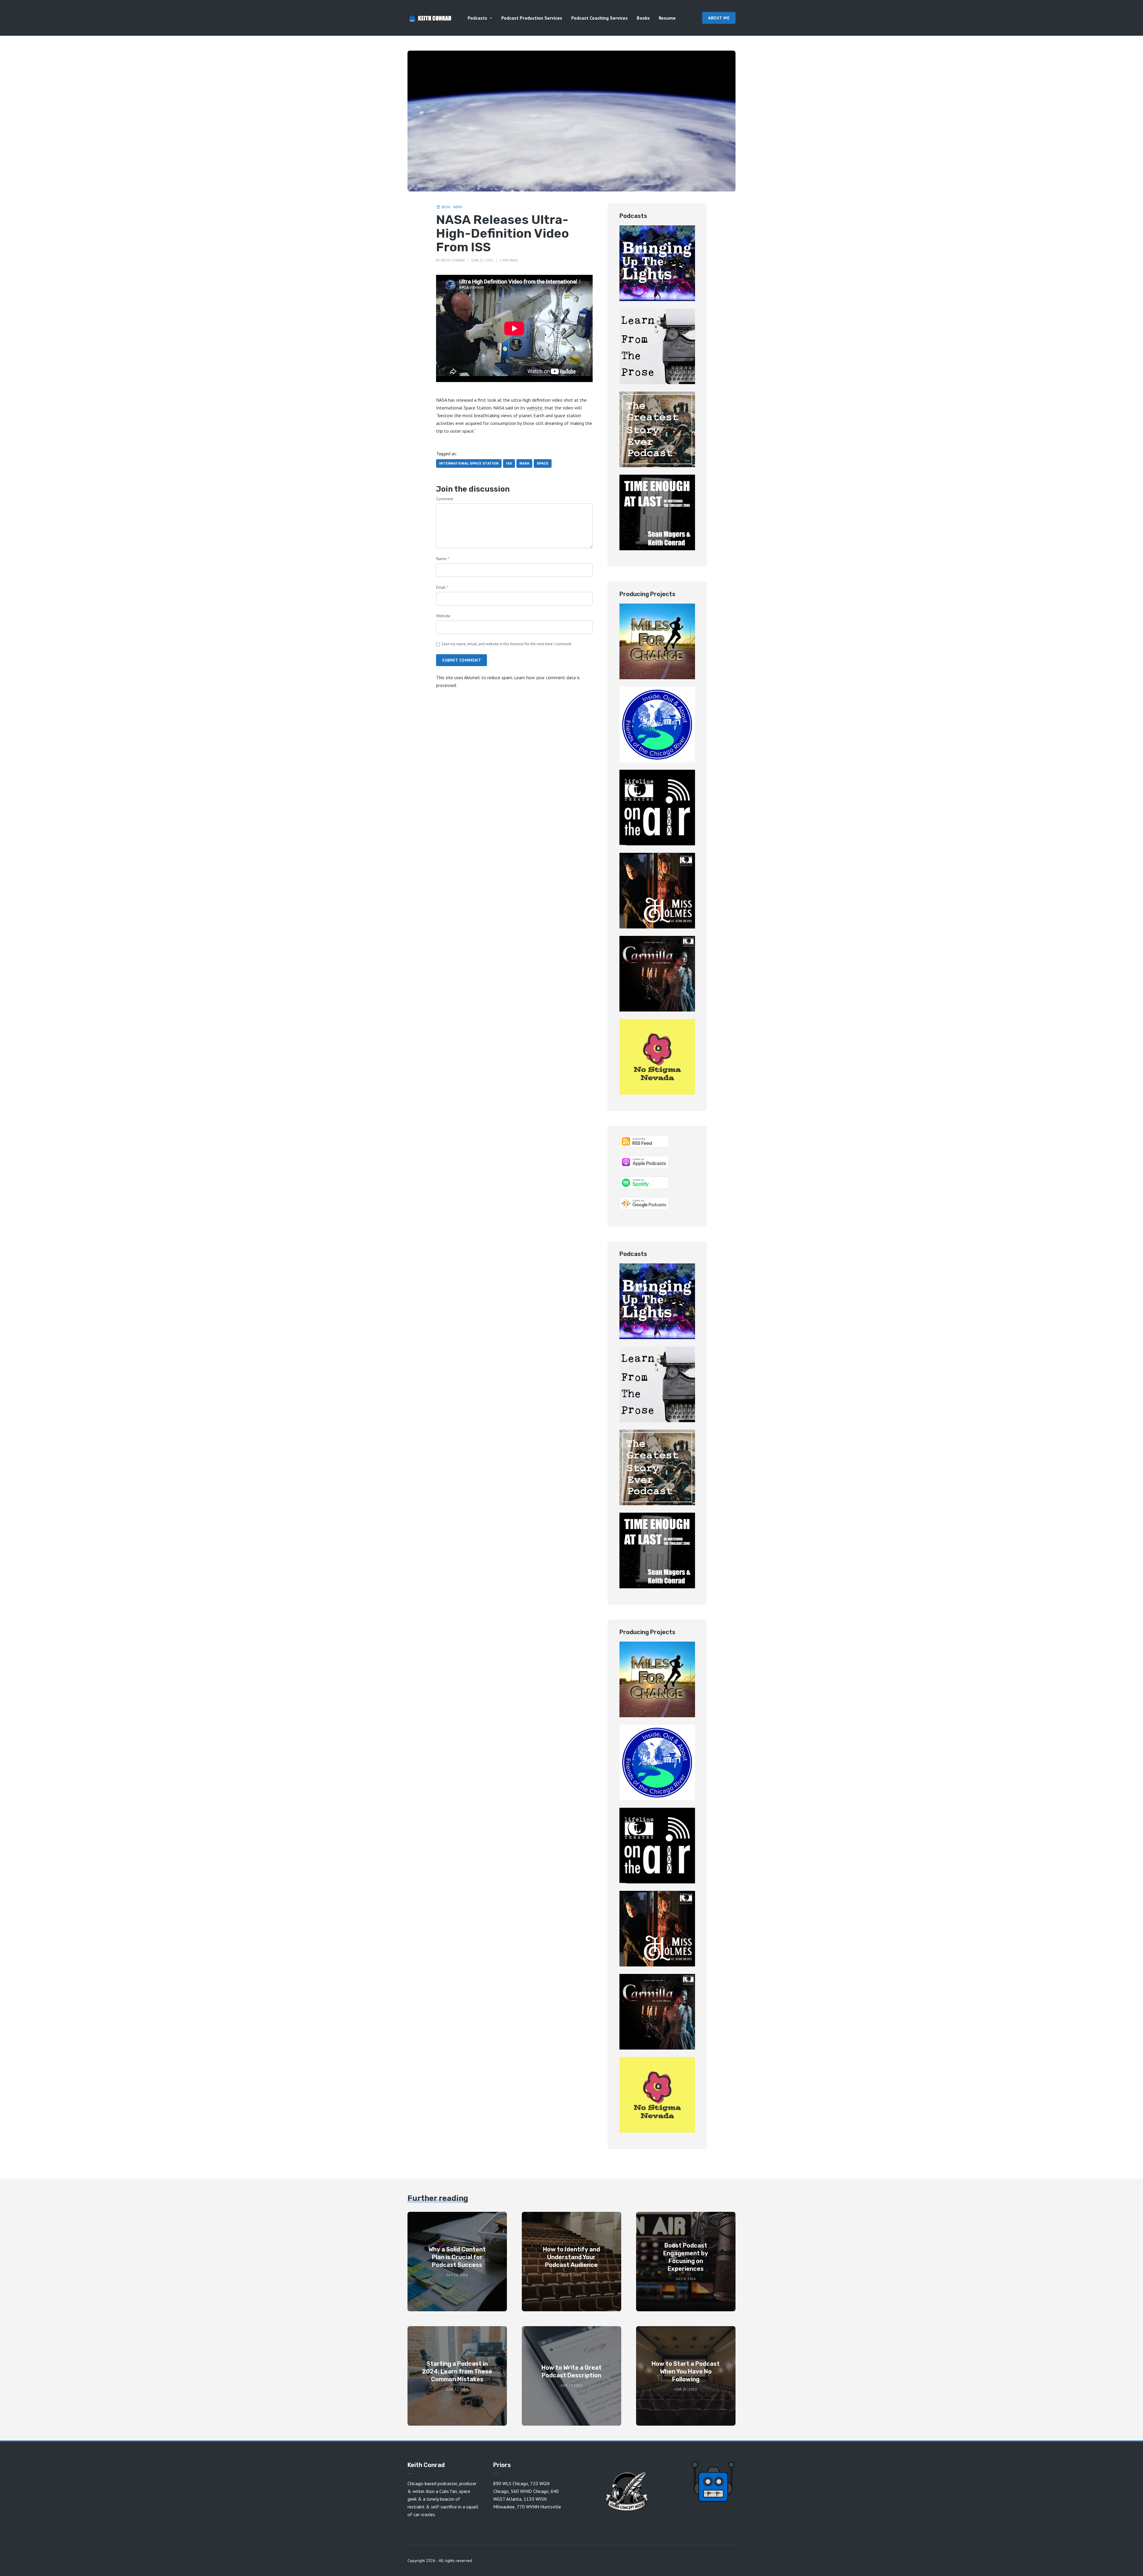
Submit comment (462, 660)
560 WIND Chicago (530, 2491)
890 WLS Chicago (511, 2483)
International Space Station (469, 463)
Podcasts (477, 18)
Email (442, 587)
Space (543, 463)
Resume (667, 18)
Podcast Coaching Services (599, 18)
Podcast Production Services (532, 18)
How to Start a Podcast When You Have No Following (686, 2371)
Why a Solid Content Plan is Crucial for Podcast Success (457, 2257)
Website (443, 616)
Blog (446, 207)
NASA (524, 463)
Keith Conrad (453, 260)
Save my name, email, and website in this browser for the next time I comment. (507, 644)
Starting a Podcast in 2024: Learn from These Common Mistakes (457, 2371)
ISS (509, 463)
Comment (445, 499)
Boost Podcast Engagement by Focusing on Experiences (686, 2257)
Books (643, 18)
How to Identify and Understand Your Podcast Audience (571, 2257)
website (534, 408)
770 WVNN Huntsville (539, 2507)
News (458, 207)
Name (443, 559)
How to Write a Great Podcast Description (571, 2371)
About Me (719, 18)
